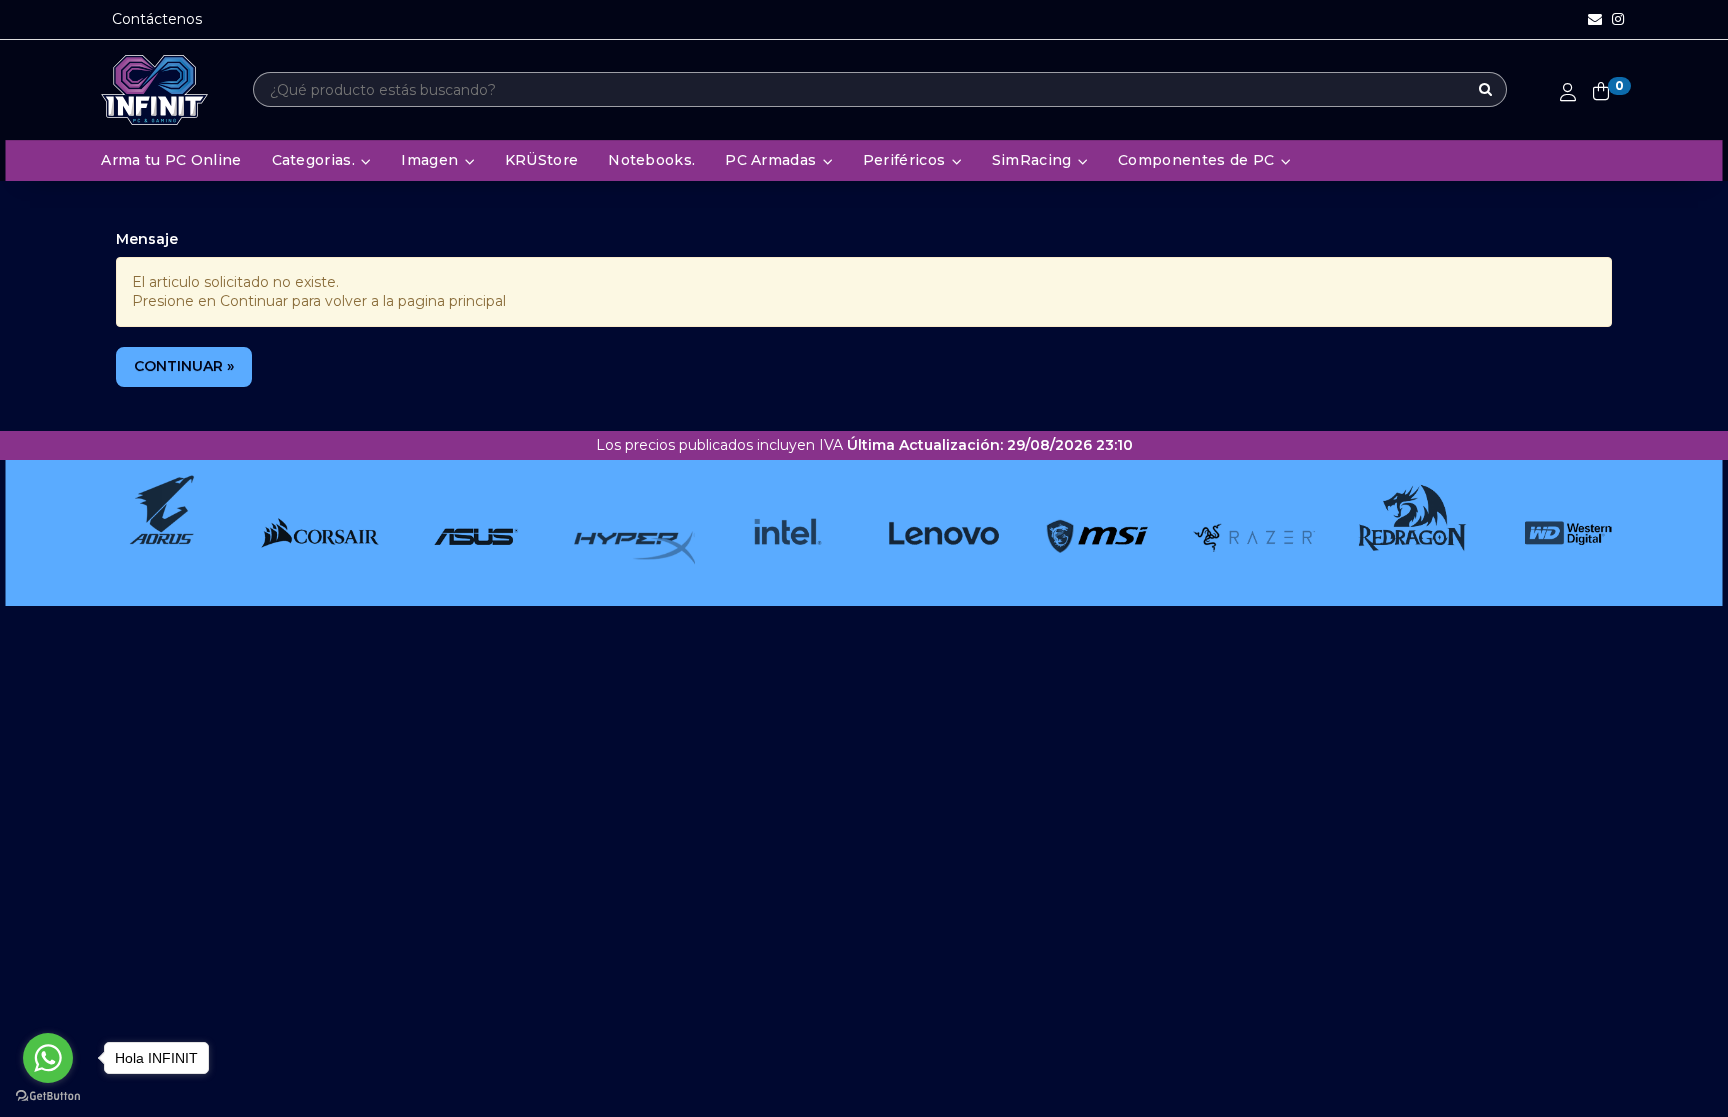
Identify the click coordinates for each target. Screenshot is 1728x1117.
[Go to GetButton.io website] (48, 1096)
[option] (141, 533)
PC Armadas (772, 160)
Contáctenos (157, 19)
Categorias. (316, 160)
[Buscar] (1485, 90)
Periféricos (906, 160)
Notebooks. (651, 160)
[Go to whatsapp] (48, 1058)
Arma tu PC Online (171, 160)
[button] (1595, 19)
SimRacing (1034, 160)
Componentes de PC (1198, 160)
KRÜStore (541, 160)
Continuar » (184, 366)
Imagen (431, 160)
